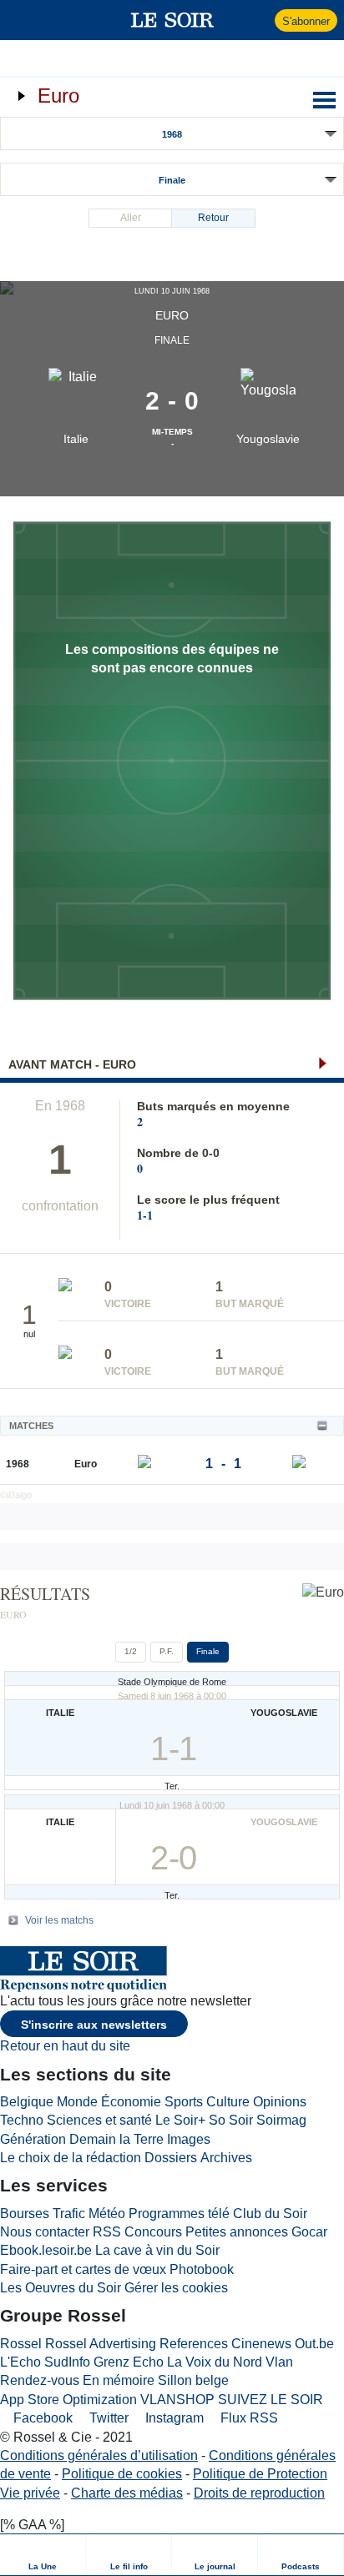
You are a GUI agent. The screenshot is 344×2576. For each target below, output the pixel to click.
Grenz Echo (129, 2362)
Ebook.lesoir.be (46, 2250)
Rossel (21, 2344)
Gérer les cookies (176, 2288)
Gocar (309, 2232)
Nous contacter (45, 2232)
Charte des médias (127, 2493)
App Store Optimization (68, 2400)
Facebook (41, 2418)
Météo (107, 2214)
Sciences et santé (99, 2120)
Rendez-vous (40, 2380)
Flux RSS (248, 2418)
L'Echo (20, 2362)
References (194, 2344)
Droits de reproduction (259, 2493)
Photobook (202, 2269)
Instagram (173, 2418)
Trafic (69, 2214)
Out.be (314, 2344)
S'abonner (306, 21)
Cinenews (261, 2344)
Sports (184, 2102)
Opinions (280, 2102)
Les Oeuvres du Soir (61, 2288)
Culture (228, 2102)
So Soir (231, 2120)
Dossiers (171, 2158)
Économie (131, 2102)
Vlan (279, 2362)
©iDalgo (16, 1495)
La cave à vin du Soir (157, 2250)
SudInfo (67, 2362)
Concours (153, 2232)
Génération (33, 2139)
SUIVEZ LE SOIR (271, 2400)
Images (189, 2139)
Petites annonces (237, 2232)
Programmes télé (179, 2214)
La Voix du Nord (215, 2362)
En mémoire (119, 2380)
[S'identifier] (260, 20)
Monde (77, 2102)
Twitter (107, 2418)
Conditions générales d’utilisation (99, 2455)
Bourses (25, 2214)
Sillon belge (193, 2380)
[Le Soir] (172, 20)
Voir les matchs (59, 1920)
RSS (107, 2232)
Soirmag (281, 2120)
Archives (226, 2158)
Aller (131, 218)
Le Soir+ (180, 2120)
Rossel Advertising (101, 2344)
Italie (76, 439)
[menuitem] (43, 2555)
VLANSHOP (177, 2400)
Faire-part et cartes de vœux (83, 2269)
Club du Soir (270, 2214)
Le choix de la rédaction (71, 2158)
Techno (22, 2120)
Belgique (27, 2102)
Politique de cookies (122, 2474)
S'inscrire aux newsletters (94, 2025)
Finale (172, 180)
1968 (172, 134)
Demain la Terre (116, 2139)
